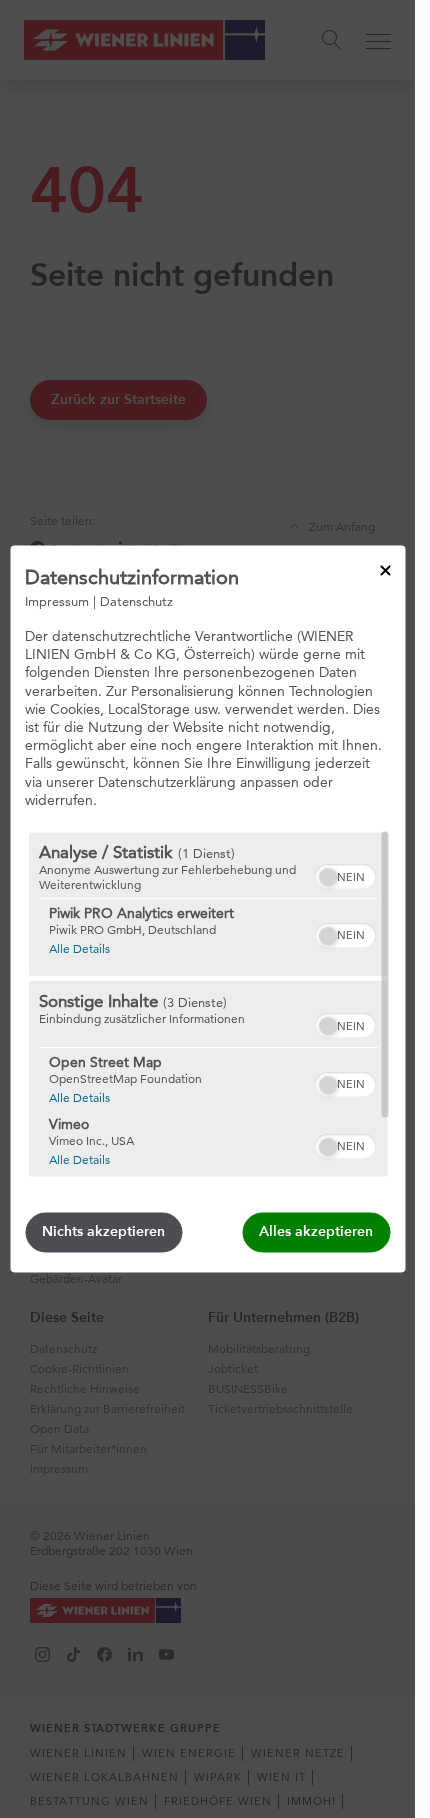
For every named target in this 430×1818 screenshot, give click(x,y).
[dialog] (207, 908)
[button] (327, 878)
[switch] (344, 875)
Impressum (57, 601)
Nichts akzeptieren (103, 1232)
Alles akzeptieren (316, 1232)
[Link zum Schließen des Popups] (385, 570)
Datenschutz (136, 601)
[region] (207, 1005)
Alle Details (78, 949)
